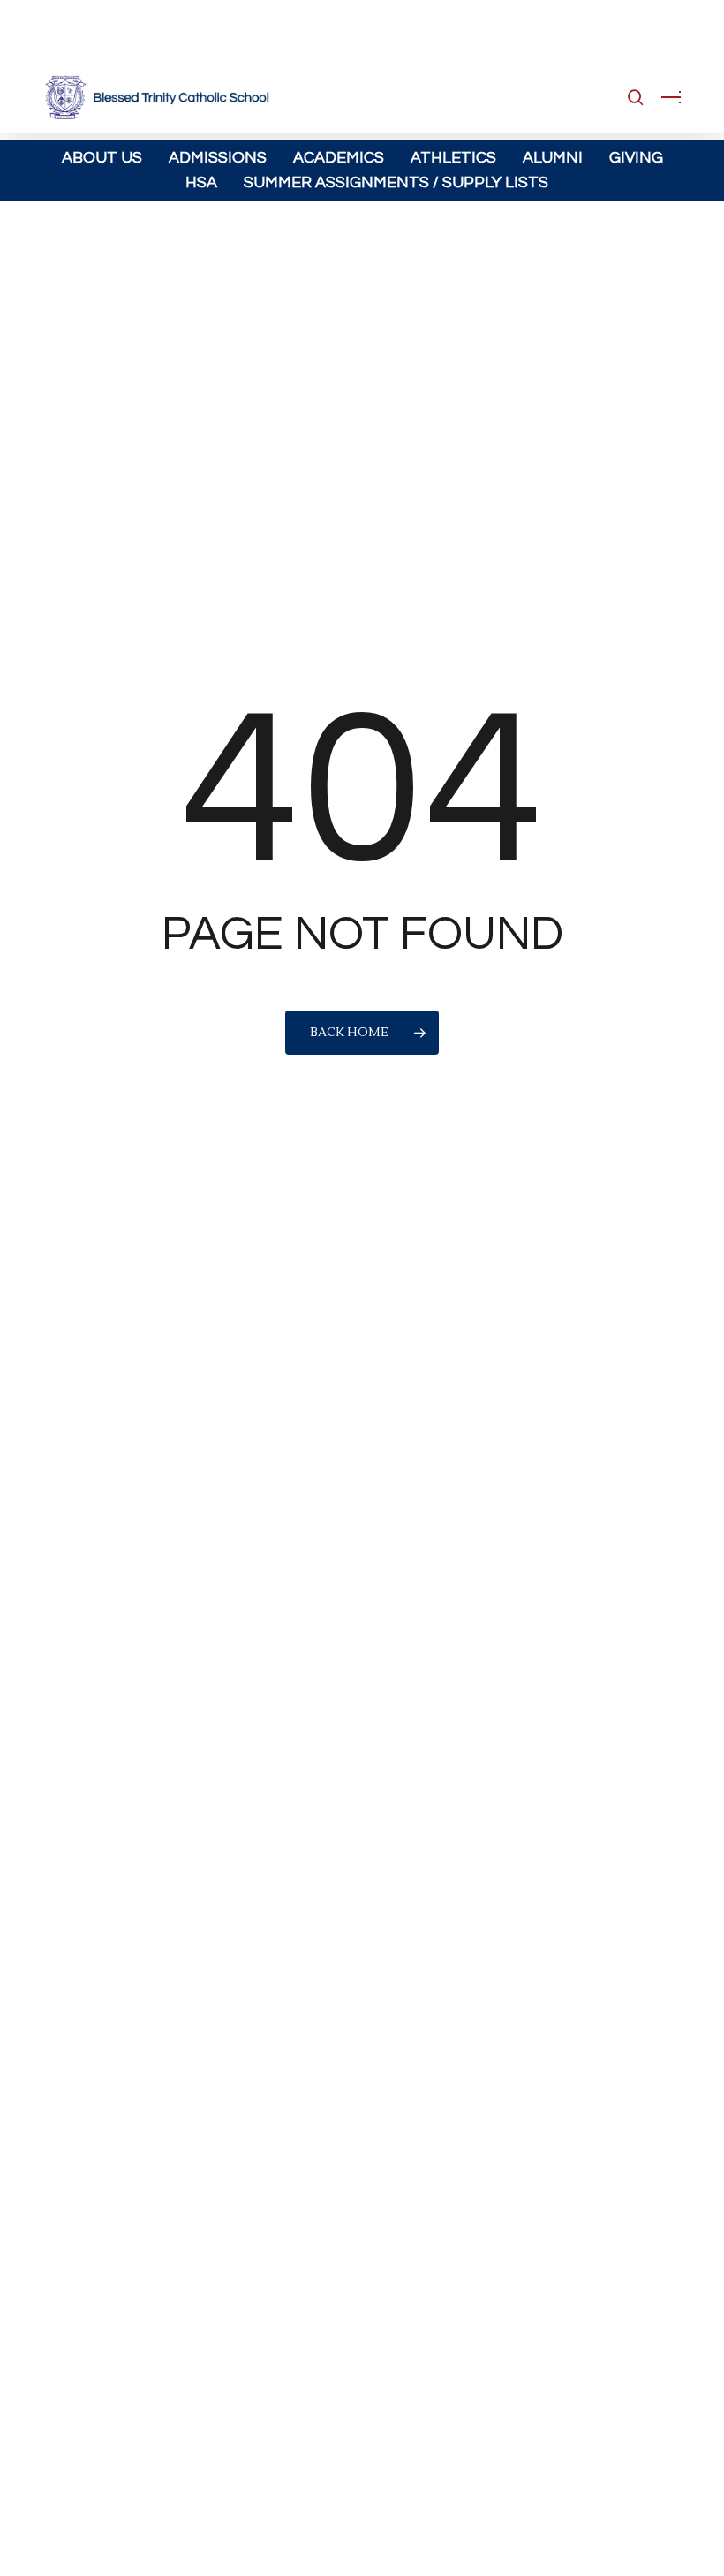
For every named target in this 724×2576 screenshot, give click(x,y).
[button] (671, 97)
